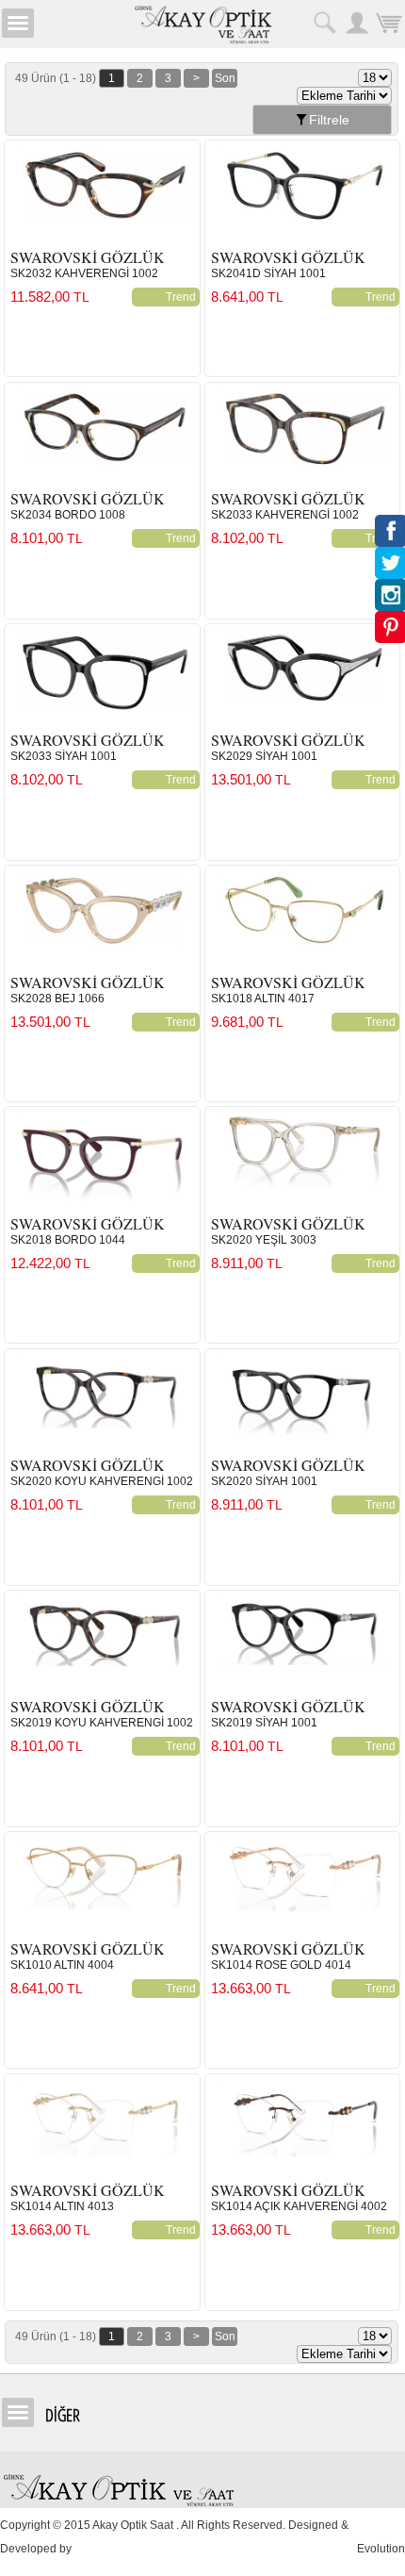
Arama (325, 23)
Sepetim (389, 23)
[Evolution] (76, 2549)
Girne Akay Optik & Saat (202, 24)
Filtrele (329, 120)
